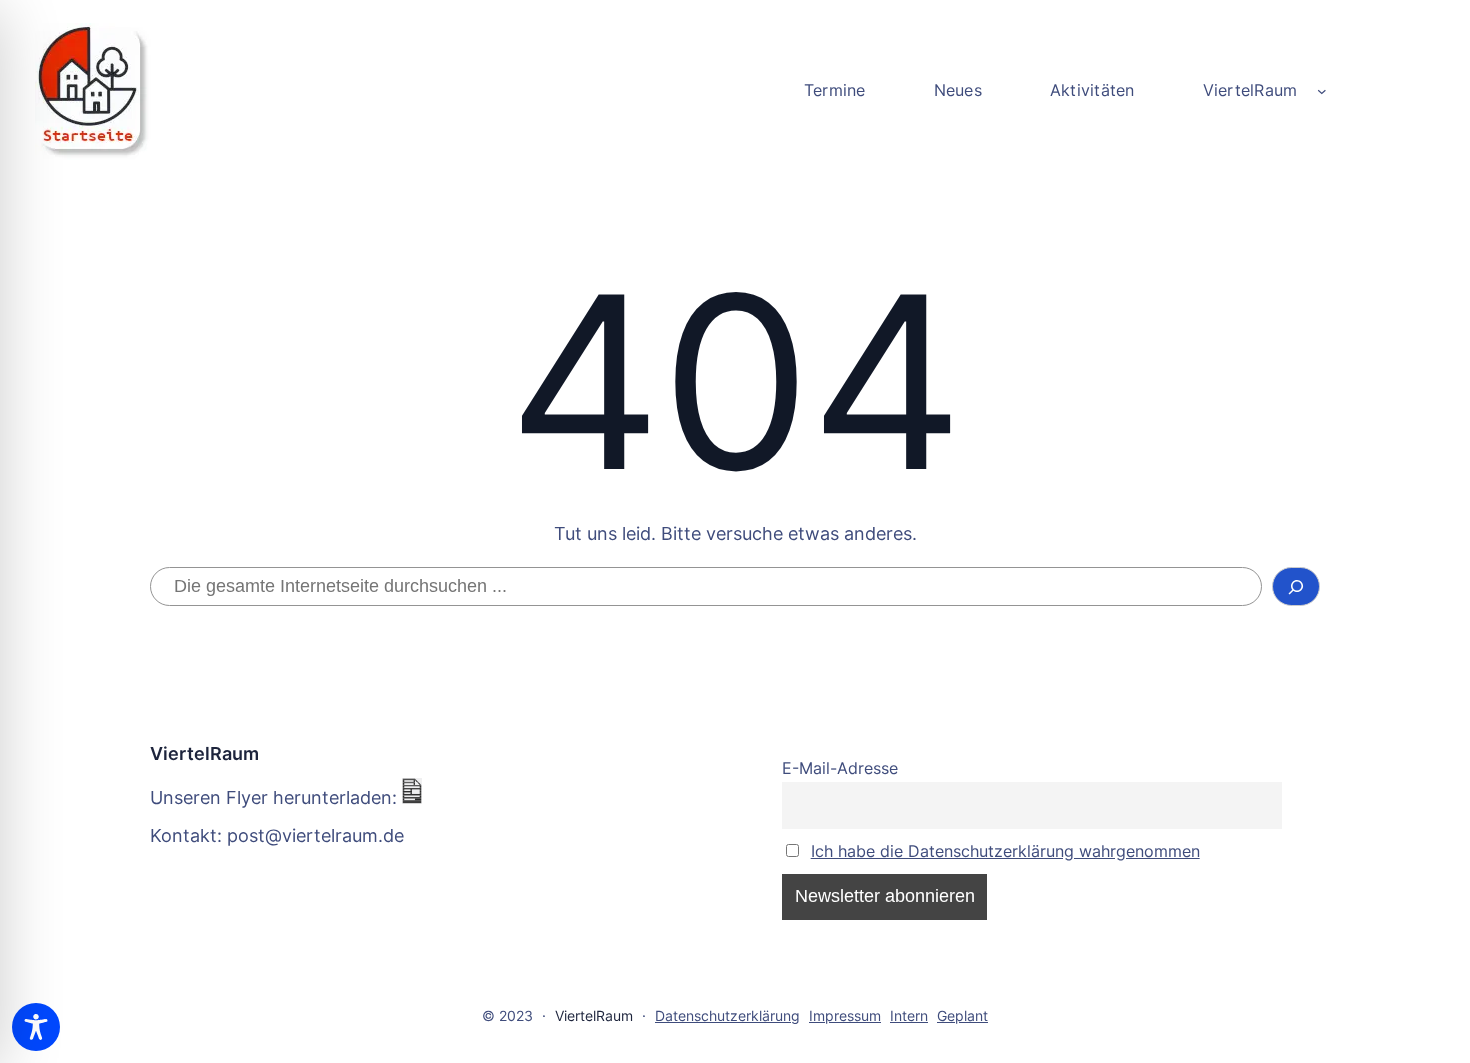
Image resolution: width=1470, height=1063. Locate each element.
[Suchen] (1296, 587)
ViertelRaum (204, 753)
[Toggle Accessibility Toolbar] (36, 1027)
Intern (909, 1015)
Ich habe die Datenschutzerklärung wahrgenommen (1005, 851)
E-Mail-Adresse (840, 768)
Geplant (962, 1015)
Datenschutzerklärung (727, 1015)
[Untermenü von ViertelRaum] (1322, 91)
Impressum (845, 1015)
